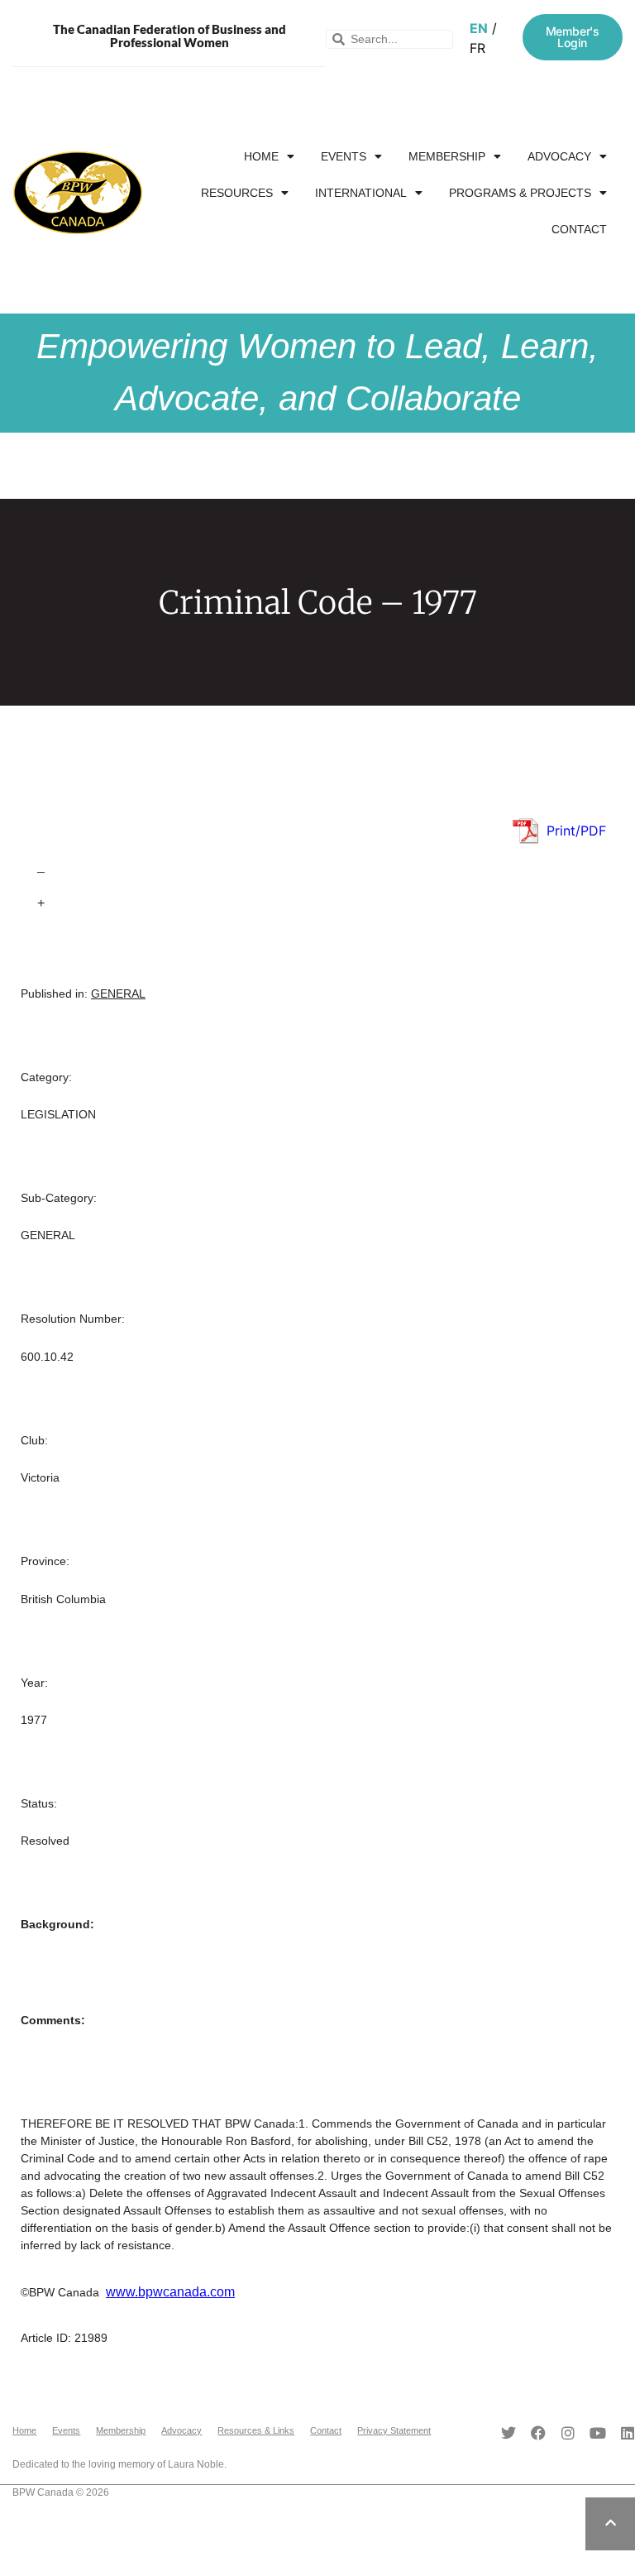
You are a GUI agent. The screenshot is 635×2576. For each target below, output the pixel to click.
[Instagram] (568, 2433)
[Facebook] (538, 2433)
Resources (237, 193)
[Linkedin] (628, 2433)
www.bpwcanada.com (170, 2292)
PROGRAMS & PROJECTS (520, 193)
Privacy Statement (394, 2430)
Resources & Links (256, 2430)
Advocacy (559, 156)
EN (479, 28)
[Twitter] (508, 2433)
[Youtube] (598, 2433)
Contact (579, 229)
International (361, 193)
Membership (447, 156)
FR (477, 48)
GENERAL (118, 994)
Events (344, 156)
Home (261, 156)
